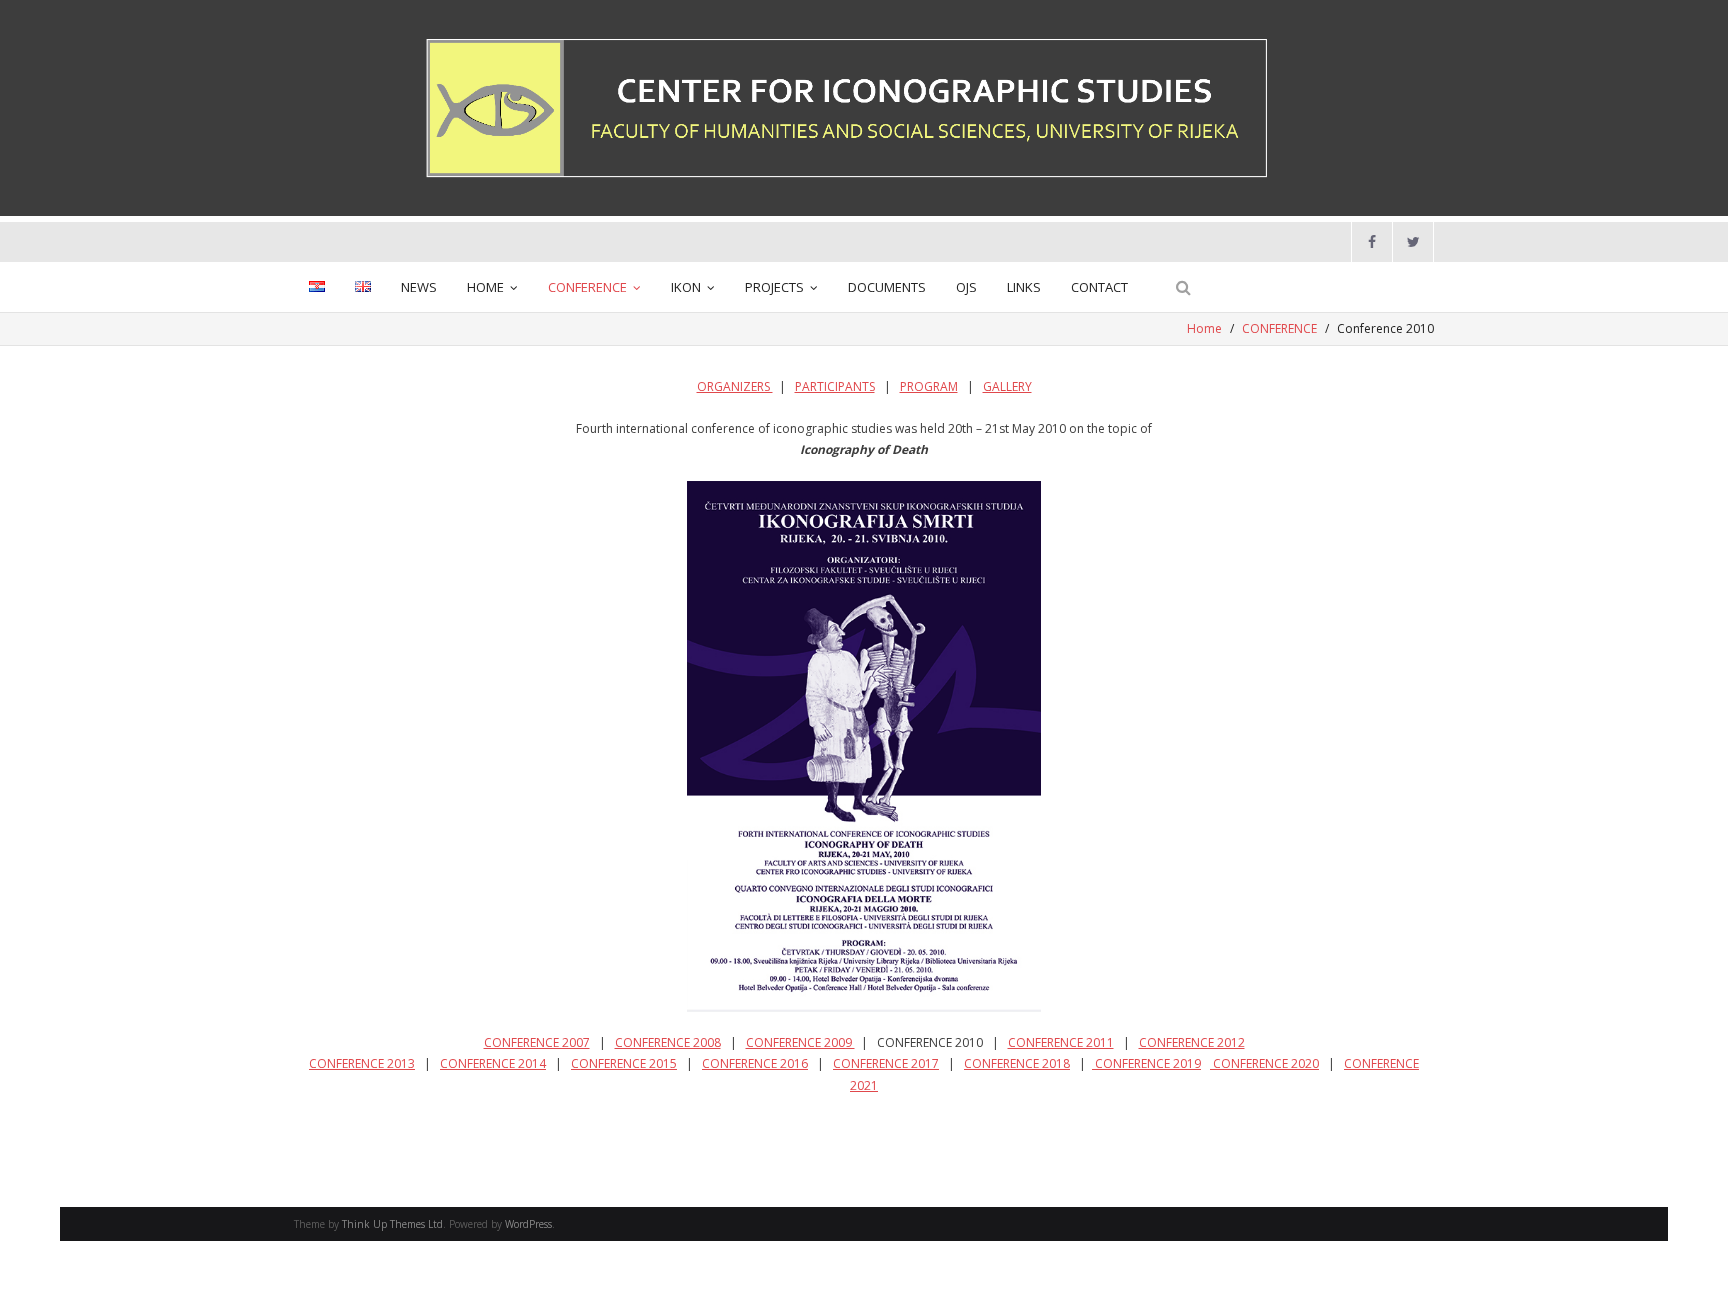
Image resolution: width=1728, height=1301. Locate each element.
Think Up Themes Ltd (392, 1224)
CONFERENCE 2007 (537, 1042)
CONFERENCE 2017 (886, 1063)
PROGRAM (929, 386)
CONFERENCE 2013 (362, 1063)
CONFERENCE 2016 (755, 1063)
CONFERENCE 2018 (1017, 1063)
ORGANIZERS (735, 386)
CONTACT (1099, 287)
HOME (485, 287)
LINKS (1024, 287)
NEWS (419, 287)
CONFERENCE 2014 (493, 1063)
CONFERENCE (587, 287)
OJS (966, 287)
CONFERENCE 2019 (1146, 1063)
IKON (686, 287)
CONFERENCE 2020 (1264, 1063)
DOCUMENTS (887, 287)
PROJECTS (774, 287)
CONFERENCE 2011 (1061, 1042)
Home (1204, 328)
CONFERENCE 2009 (800, 1042)
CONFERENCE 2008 (668, 1042)
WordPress (528, 1224)
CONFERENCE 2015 (624, 1063)
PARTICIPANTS (835, 386)
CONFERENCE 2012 (1192, 1042)
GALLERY (1007, 386)
